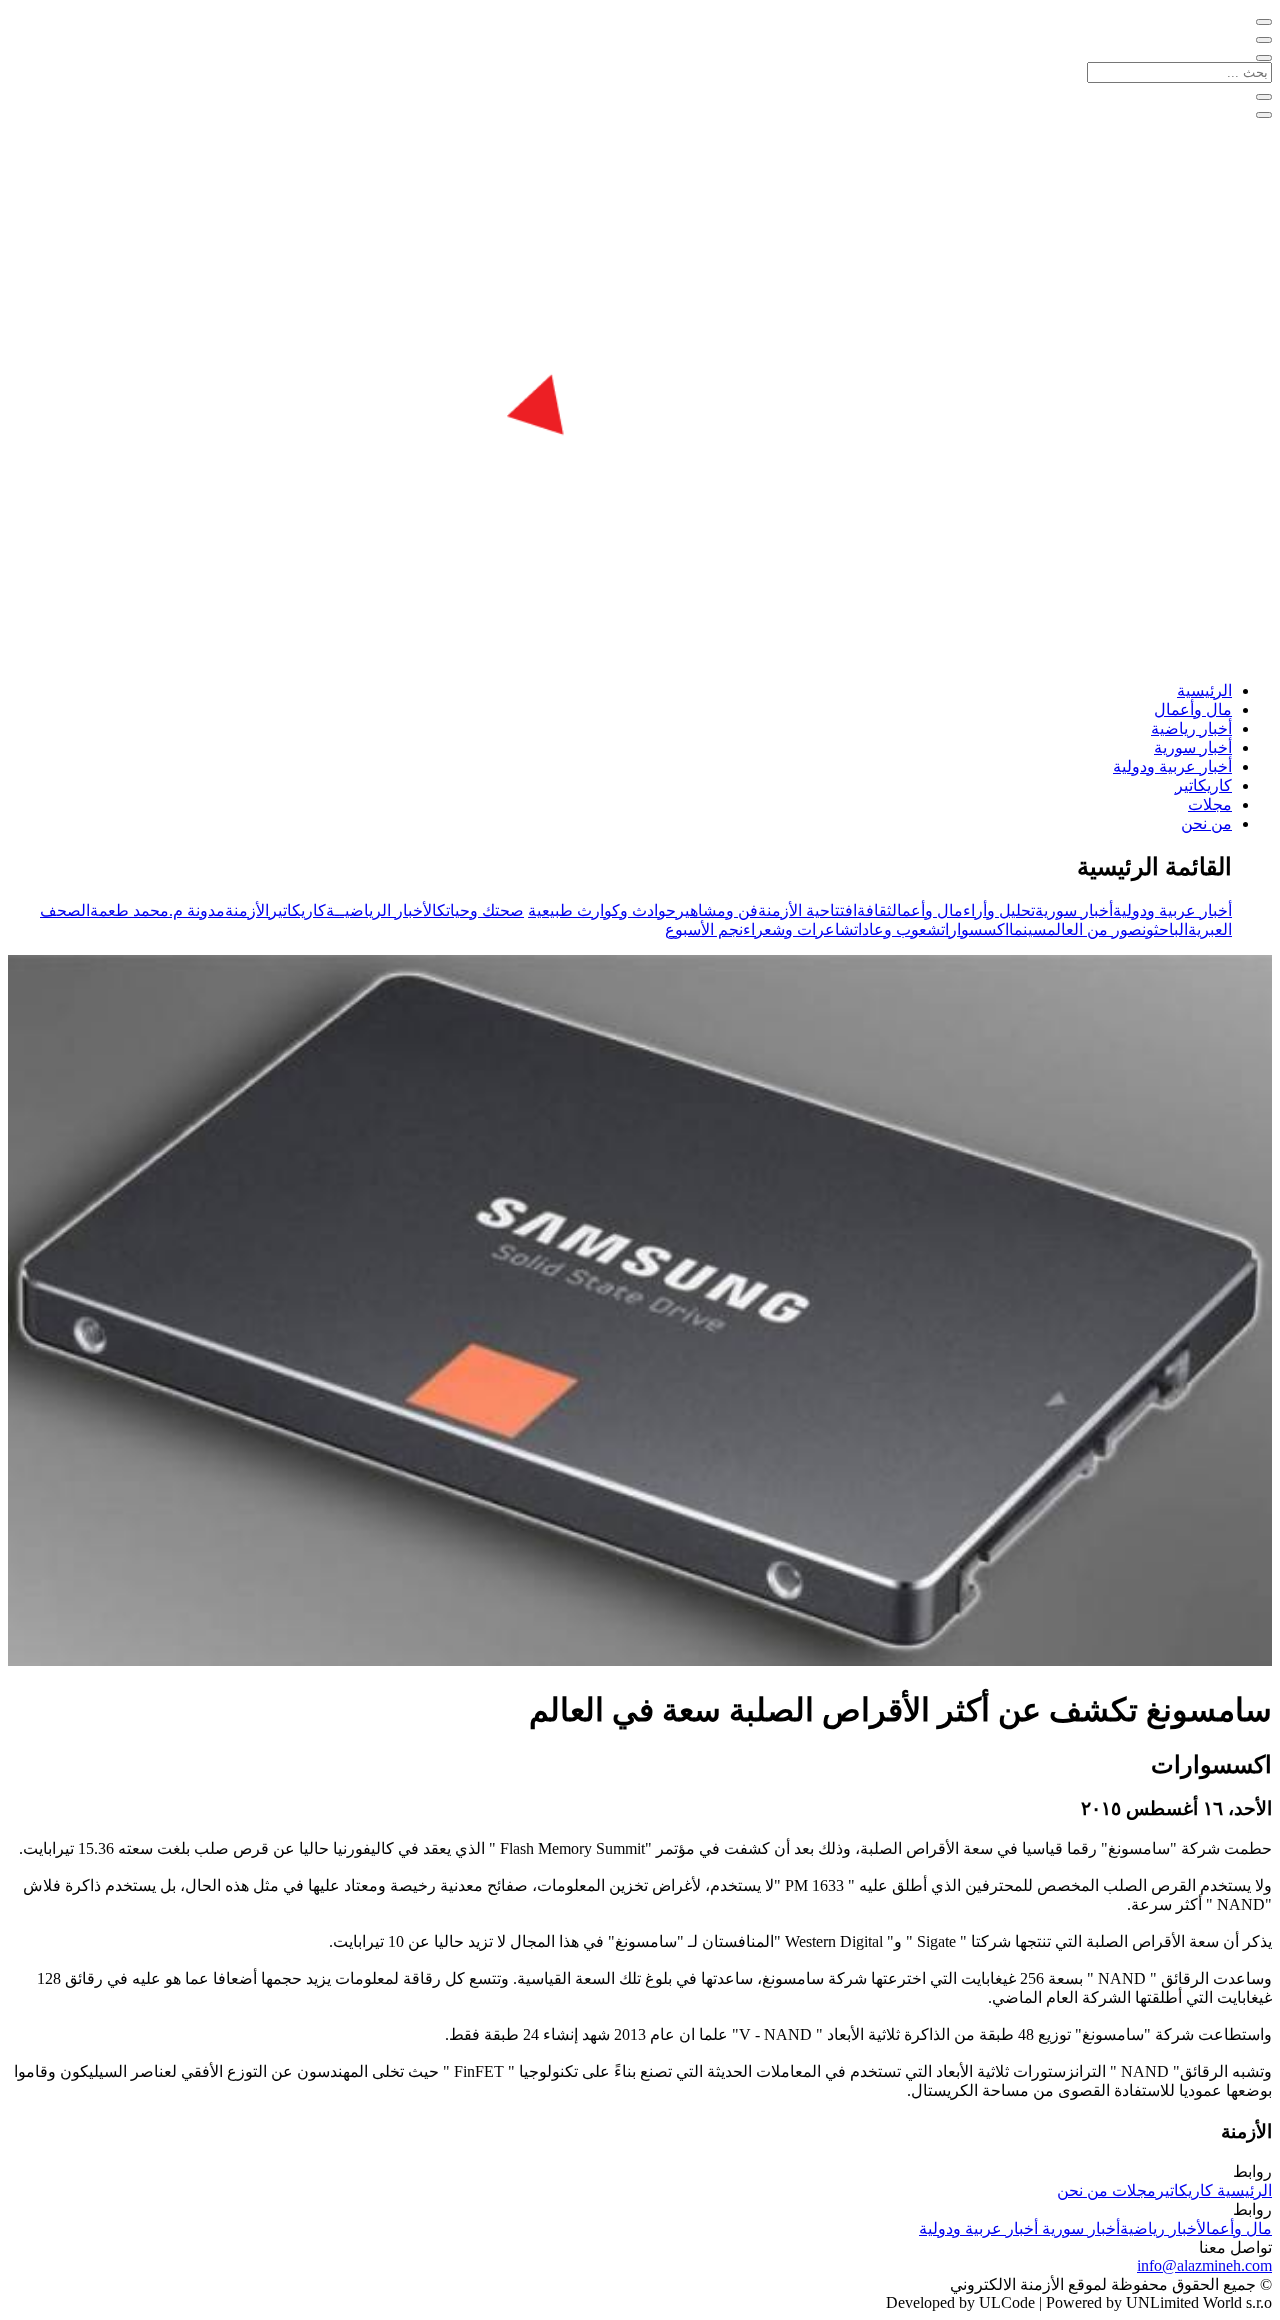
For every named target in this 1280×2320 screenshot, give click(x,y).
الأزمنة (247, 910)
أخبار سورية (1193, 747)
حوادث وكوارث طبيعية (602, 910)
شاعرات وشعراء (798, 929)
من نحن (1206, 823)
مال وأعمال (1193, 709)
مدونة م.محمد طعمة (157, 910)
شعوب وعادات (897, 929)
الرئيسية (1204, 690)
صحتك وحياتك (480, 910)
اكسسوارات (975, 929)
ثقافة (874, 910)
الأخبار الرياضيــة (381, 910)
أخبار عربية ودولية (1172, 766)
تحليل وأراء (999, 910)
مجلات (1210, 804)
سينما (1028, 929)
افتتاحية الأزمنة (807, 910)
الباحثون (1165, 929)
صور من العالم (1094, 929)
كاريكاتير (1203, 785)
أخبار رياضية (1191, 728)
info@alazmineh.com (1204, 2265)
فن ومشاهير (717, 910)
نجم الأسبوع (704, 929)
